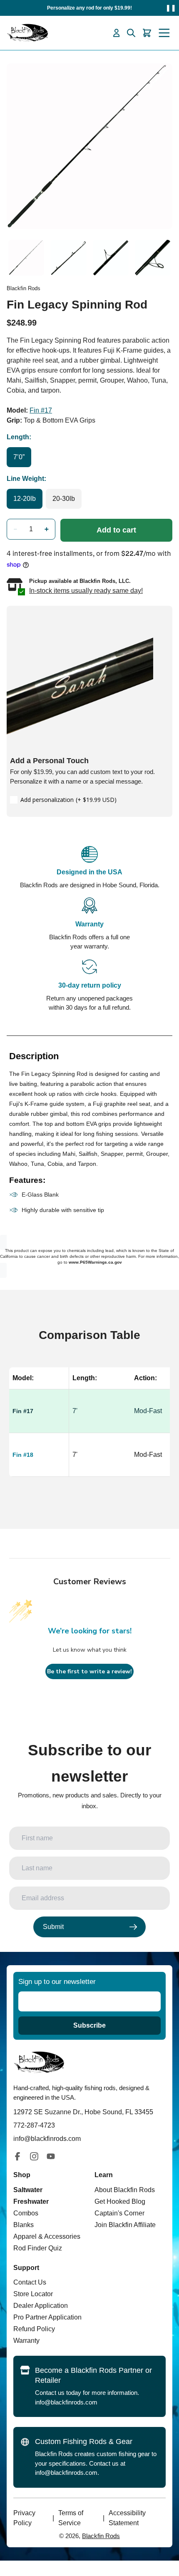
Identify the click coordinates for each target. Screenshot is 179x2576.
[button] (15, 529)
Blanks (24, 2225)
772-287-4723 (34, 2125)
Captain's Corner (119, 2213)
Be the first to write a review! (89, 1671)
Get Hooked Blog (120, 2201)
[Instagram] (34, 2156)
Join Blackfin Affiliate (125, 2225)
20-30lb (64, 499)
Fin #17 (41, 410)
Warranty (26, 2341)
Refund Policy (34, 2329)
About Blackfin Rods (125, 2190)
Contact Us (30, 2282)
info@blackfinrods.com (66, 2402)
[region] (89, 1431)
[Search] (131, 33)
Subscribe (89, 2025)
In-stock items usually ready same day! (86, 591)
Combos (26, 2213)
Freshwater (31, 2201)
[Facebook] (17, 2156)
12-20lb (25, 499)
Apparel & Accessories (47, 2236)
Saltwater (28, 2190)
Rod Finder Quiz (38, 2248)
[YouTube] (51, 2156)
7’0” (19, 457)
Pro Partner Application (47, 2317)
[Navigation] (164, 33)
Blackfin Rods (101, 2536)
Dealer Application (41, 2306)
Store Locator (33, 2294)
